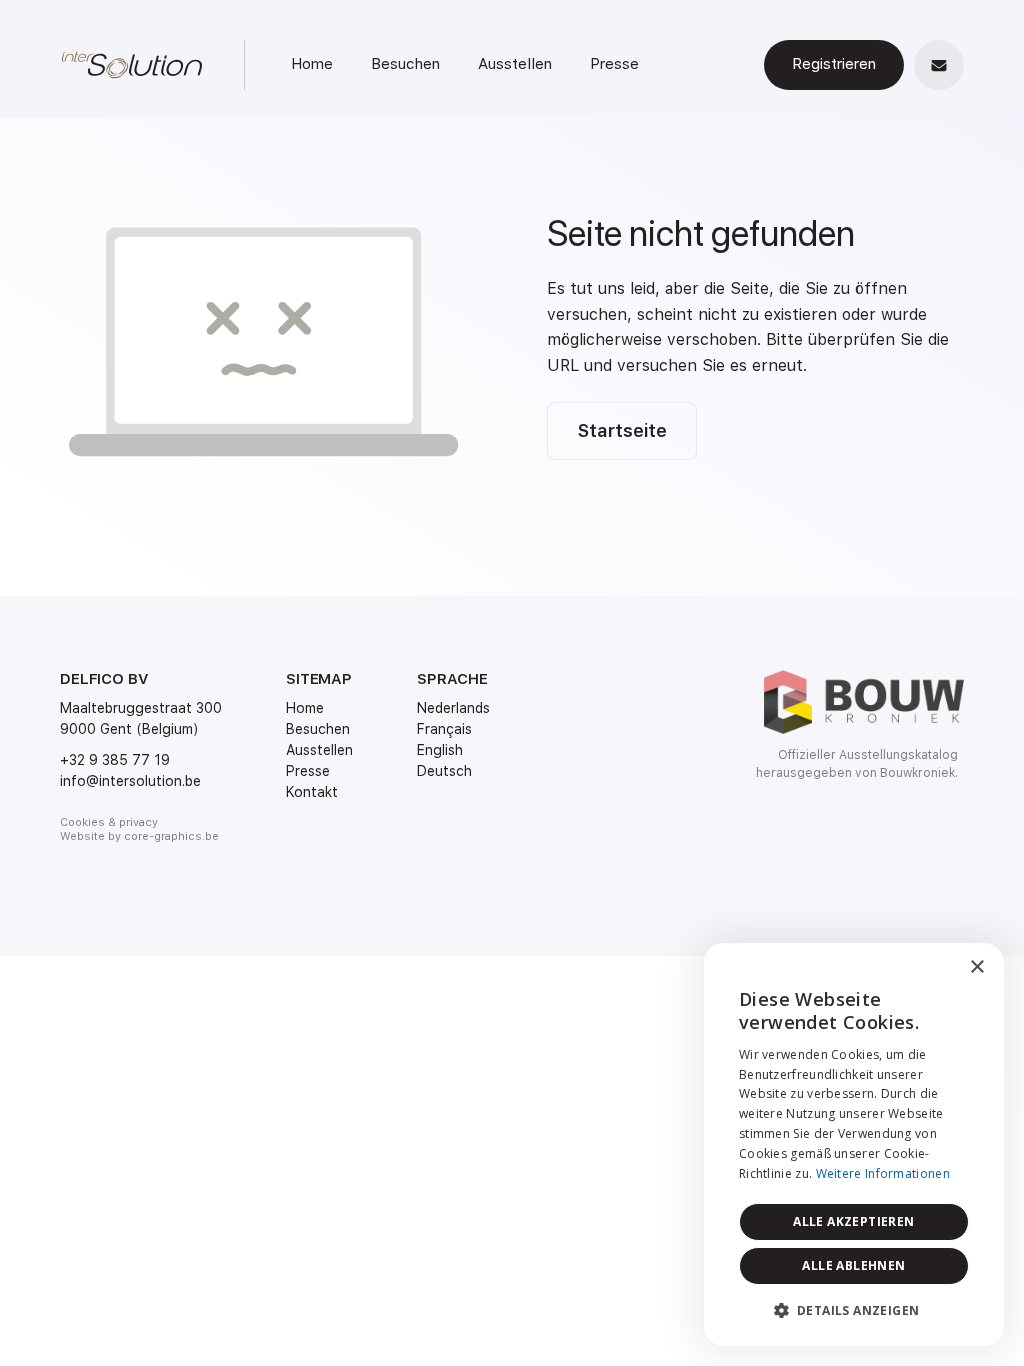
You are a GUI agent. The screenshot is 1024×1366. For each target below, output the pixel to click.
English (440, 750)
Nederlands (453, 708)
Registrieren (834, 64)
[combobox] (934, 968)
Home (312, 64)
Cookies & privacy (109, 822)
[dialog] (854, 1144)
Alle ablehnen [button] (853, 1265)
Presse (614, 64)
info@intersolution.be (130, 781)
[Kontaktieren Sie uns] (939, 65)
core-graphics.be (171, 836)
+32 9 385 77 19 (115, 760)
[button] (854, 1311)
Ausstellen (515, 64)
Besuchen (405, 64)
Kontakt (312, 792)
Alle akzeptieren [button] (853, 1221)
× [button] (976, 967)
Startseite (622, 430)
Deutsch (444, 771)
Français (444, 729)
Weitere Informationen (883, 1173)
